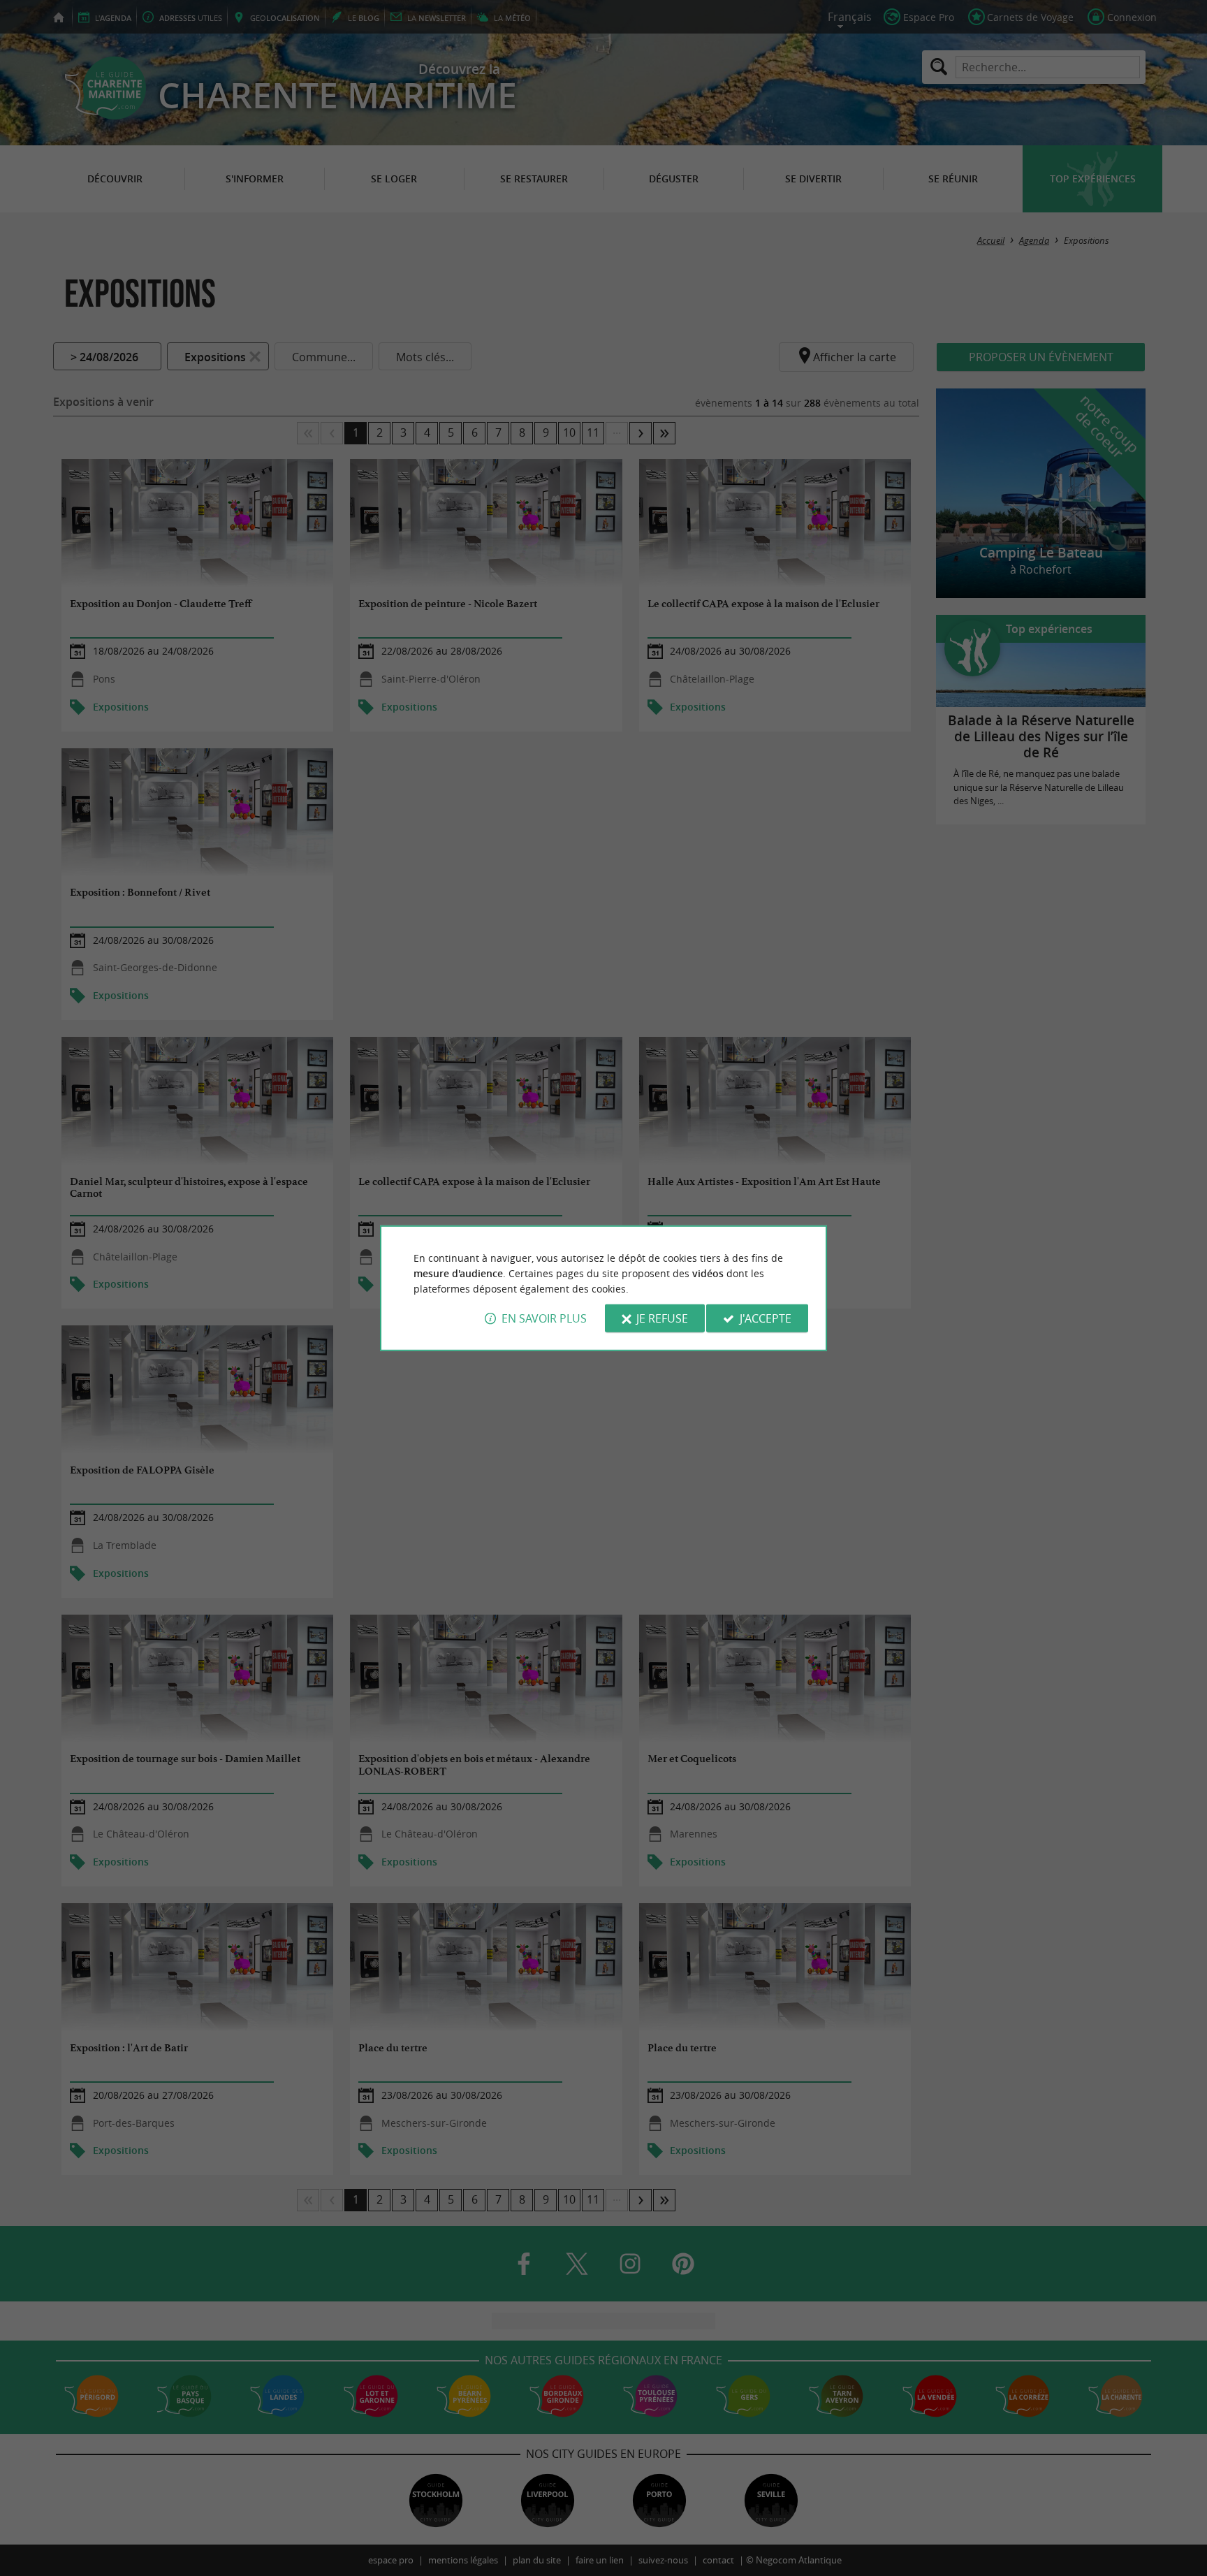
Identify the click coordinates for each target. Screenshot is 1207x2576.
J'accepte (766, 1318)
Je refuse (662, 1318)
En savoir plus (544, 1318)
